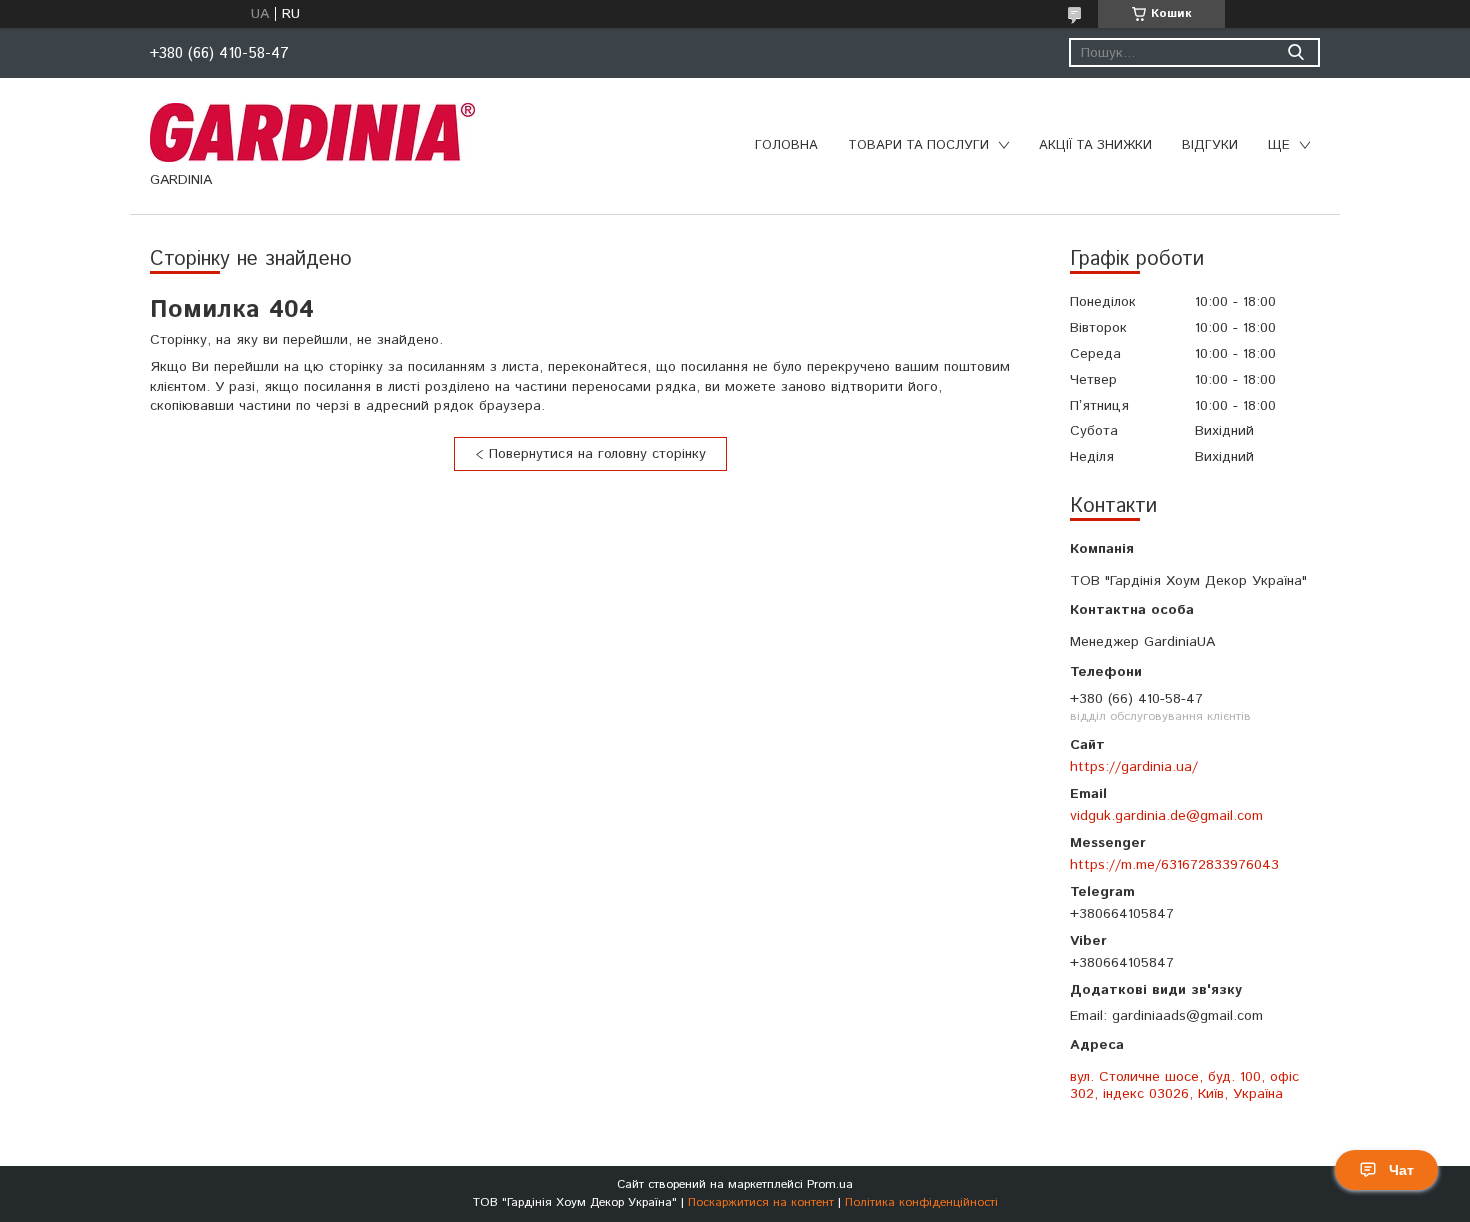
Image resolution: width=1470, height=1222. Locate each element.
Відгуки (1210, 145)
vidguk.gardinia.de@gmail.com (1166, 815)
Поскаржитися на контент (761, 1202)
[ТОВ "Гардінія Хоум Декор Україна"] (312, 132)
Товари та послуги (918, 145)
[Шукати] (1295, 52)
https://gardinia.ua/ (1134, 766)
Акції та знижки (1095, 145)
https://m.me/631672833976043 (1174, 864)
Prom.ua (830, 1184)
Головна (786, 145)
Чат (1401, 1170)
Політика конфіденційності (921, 1202)
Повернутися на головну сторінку (597, 454)
